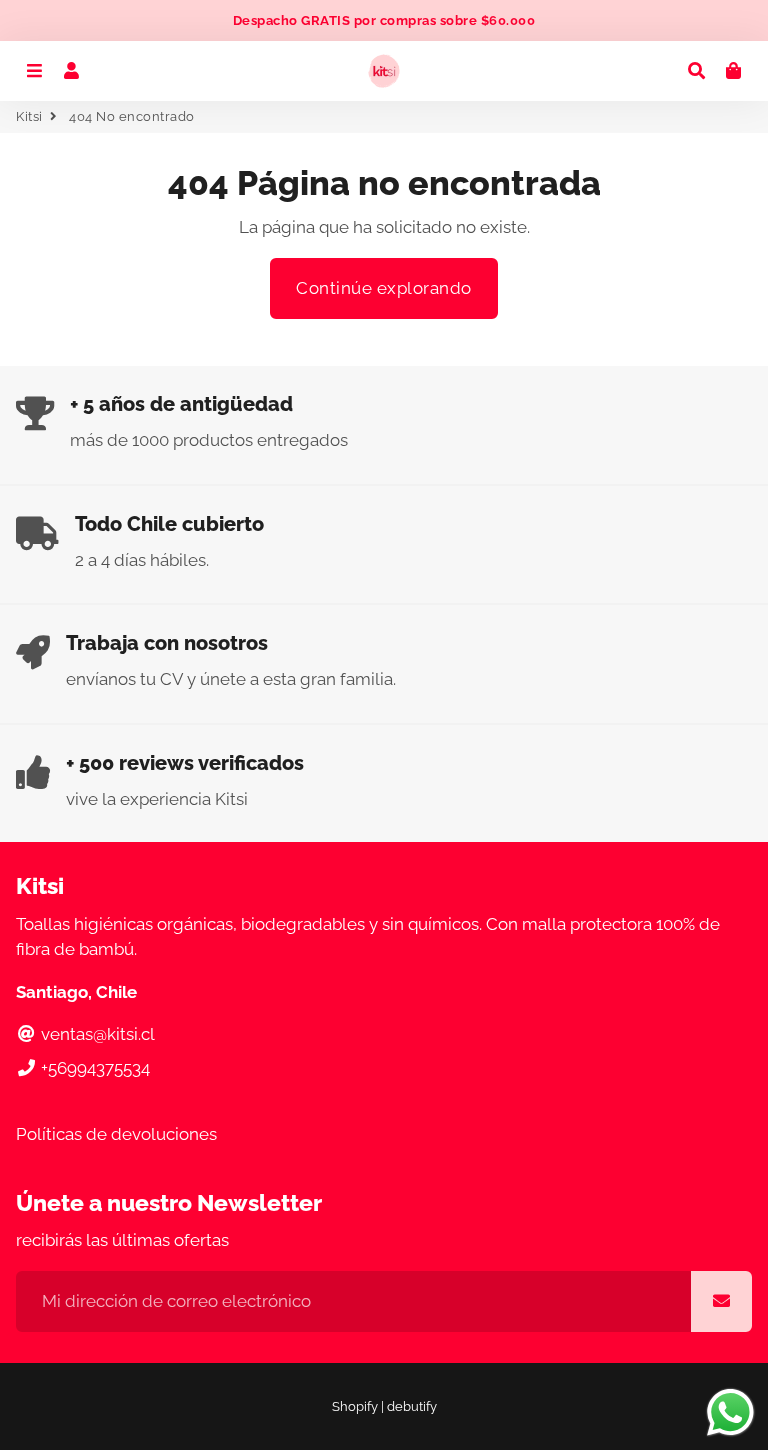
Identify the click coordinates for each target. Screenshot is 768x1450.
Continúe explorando (384, 288)
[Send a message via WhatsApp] (730, 1412)
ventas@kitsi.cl (96, 1034)
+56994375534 (93, 1068)
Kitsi (29, 116)
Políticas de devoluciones (116, 1134)
